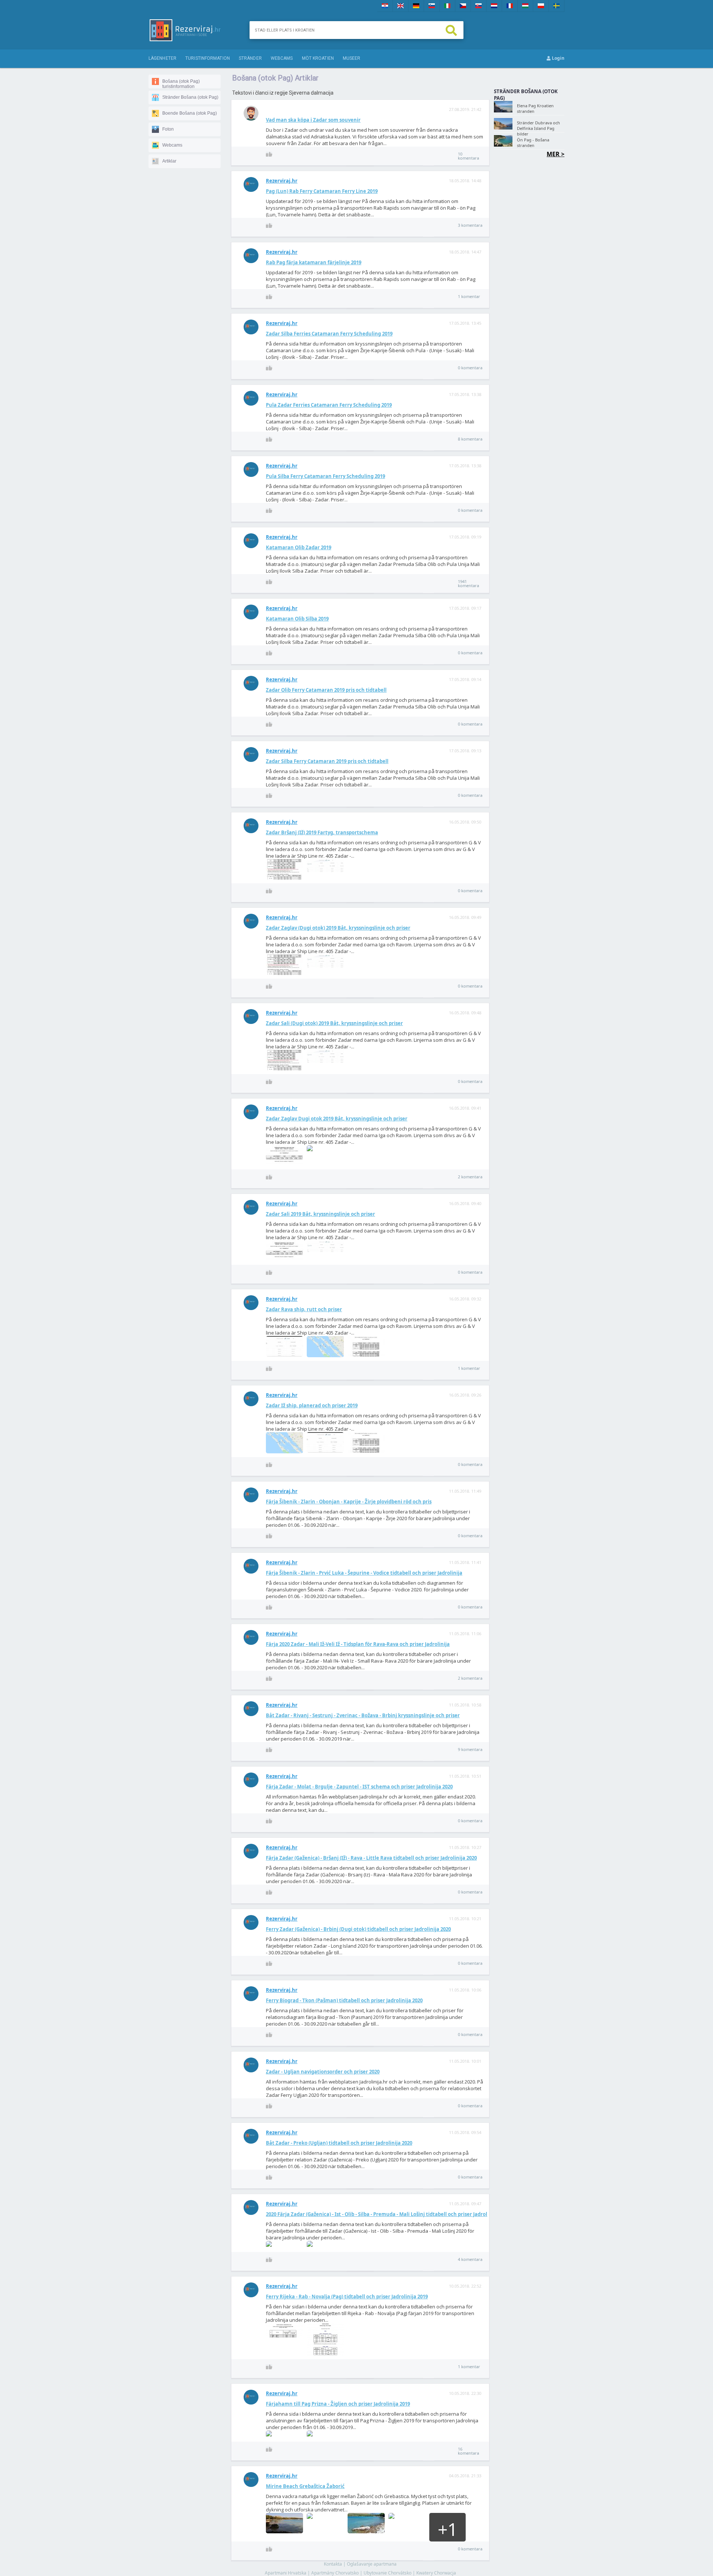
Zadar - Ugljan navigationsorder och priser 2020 (323, 2072)
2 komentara (470, 1177)
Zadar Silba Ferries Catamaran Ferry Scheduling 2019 (329, 334)
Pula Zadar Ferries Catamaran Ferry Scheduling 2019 (329, 405)
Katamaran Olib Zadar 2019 (299, 547)
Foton (168, 129)
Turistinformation (208, 58)
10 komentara (468, 156)
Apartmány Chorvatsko (335, 2573)
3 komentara (470, 225)
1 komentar (469, 296)
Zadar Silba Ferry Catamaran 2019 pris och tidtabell (327, 761)
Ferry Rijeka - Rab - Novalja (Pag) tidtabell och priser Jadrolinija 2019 (347, 2297)
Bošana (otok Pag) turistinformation (181, 84)
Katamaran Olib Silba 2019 (297, 619)
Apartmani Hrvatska (286, 2573)
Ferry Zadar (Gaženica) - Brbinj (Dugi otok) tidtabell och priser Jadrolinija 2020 (358, 1929)
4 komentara (470, 2259)
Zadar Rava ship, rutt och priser (304, 1309)
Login (558, 58)
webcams (282, 58)
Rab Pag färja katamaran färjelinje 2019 (314, 262)
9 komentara (470, 1749)
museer (352, 58)
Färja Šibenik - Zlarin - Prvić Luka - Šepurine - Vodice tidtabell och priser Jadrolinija (364, 1573)
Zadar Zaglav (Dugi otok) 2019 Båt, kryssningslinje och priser (338, 928)
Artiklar (169, 161)
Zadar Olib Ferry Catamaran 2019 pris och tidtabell (326, 690)
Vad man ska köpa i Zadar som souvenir (313, 120)
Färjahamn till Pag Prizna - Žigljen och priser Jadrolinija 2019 (338, 2404)
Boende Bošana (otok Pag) (190, 113)
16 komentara (468, 2451)
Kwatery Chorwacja (436, 2573)
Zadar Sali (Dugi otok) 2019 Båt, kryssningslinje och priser (334, 1023)
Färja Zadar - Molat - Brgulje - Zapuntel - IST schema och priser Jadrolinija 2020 (359, 1787)
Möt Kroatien (318, 58)
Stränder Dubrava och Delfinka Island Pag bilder (538, 128)
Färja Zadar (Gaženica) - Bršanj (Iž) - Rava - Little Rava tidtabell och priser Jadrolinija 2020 (371, 1858)
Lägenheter (162, 58)
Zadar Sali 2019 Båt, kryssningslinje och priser (320, 1214)
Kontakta (333, 2564)
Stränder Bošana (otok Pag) (190, 97)
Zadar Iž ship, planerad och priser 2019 (312, 1405)
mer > (556, 154)
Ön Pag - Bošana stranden (533, 143)
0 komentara (470, 368)
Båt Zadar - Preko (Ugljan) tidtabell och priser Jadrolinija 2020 (339, 2143)
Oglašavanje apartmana (372, 2564)
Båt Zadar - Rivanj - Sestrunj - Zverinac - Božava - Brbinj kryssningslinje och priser (363, 1715)
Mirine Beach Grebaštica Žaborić (305, 2486)
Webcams (172, 145)
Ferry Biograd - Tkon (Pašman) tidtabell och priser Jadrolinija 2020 (344, 2000)
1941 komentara (468, 583)
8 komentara (470, 439)
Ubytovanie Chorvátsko (388, 2573)
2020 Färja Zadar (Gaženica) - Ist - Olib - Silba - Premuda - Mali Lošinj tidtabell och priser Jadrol (377, 2214)
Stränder (250, 58)
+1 (448, 2529)
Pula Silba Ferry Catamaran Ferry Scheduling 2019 (325, 476)
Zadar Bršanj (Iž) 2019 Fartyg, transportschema (322, 832)
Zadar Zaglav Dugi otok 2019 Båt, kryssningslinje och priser (337, 1119)
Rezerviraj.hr (282, 181)
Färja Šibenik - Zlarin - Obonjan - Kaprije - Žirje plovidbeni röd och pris (349, 1502)
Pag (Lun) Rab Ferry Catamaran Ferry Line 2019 (322, 191)
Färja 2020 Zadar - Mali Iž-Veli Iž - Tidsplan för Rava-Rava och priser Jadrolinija (358, 1644)
